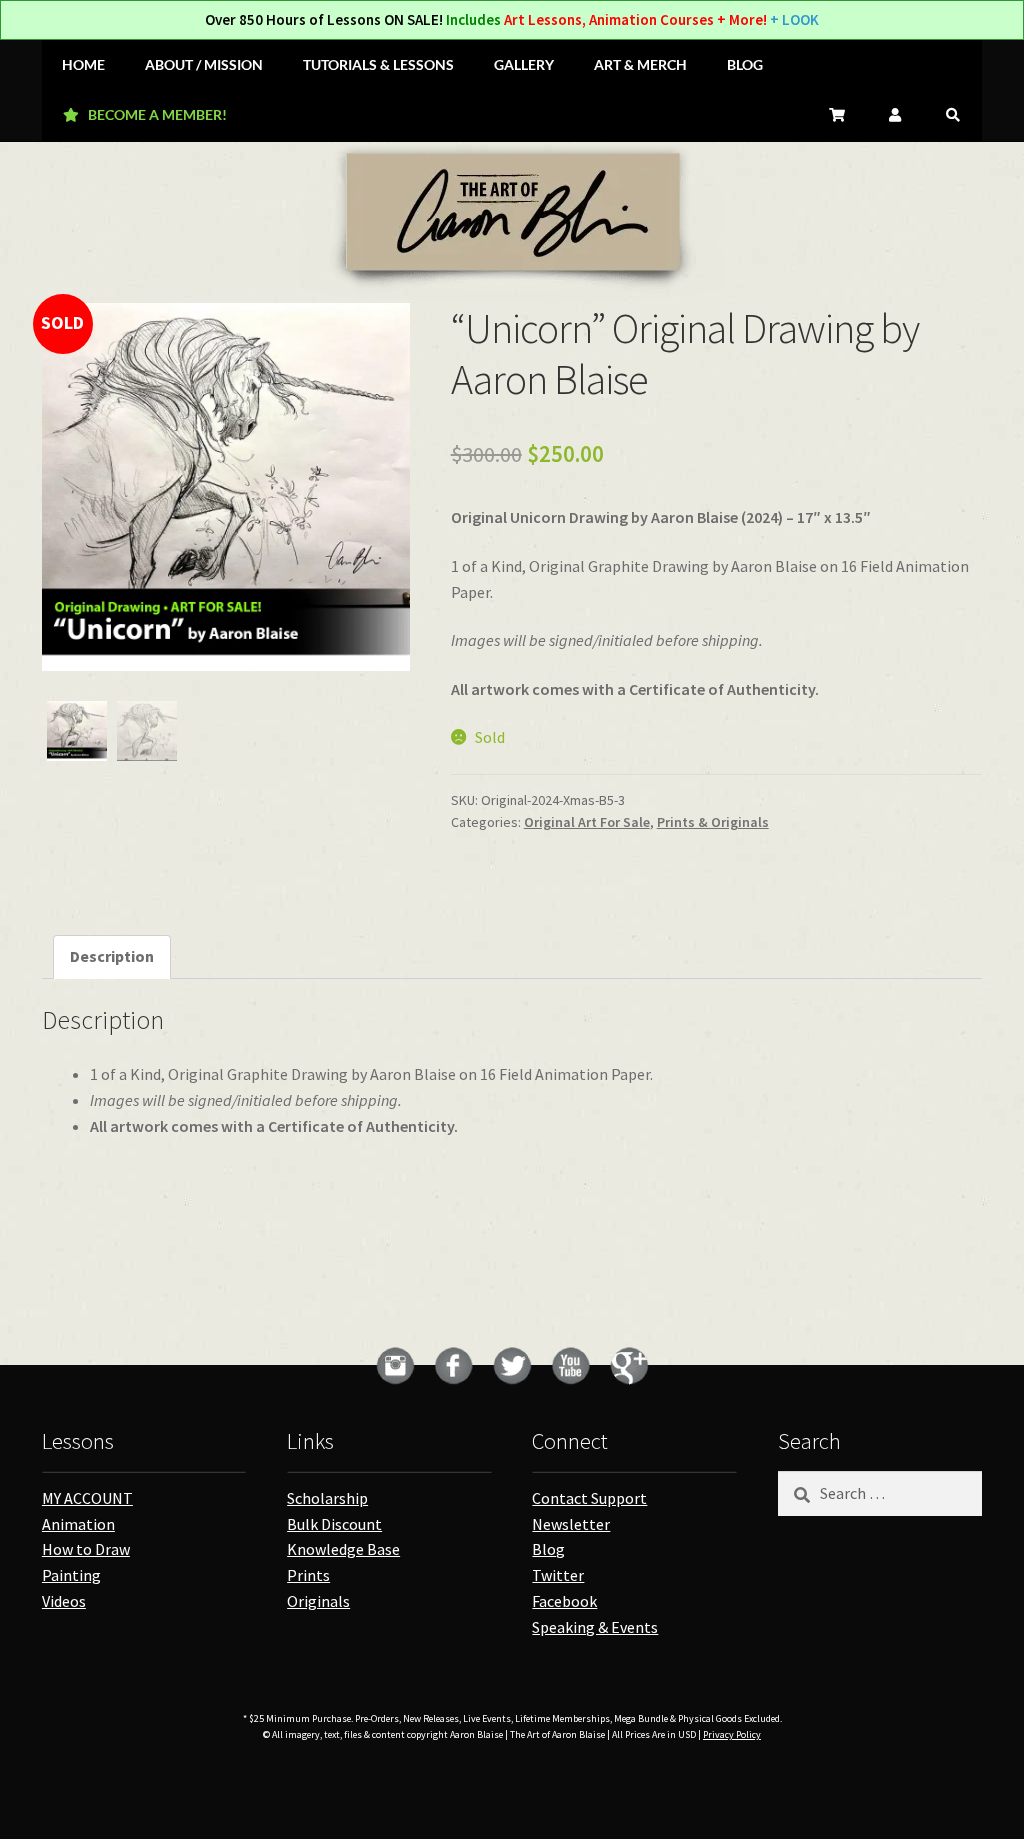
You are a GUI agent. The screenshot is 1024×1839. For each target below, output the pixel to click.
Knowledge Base (343, 1549)
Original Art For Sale (587, 822)
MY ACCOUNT (87, 1498)
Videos (64, 1601)
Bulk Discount (334, 1524)
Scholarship (327, 1498)
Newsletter (571, 1524)
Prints (308, 1575)
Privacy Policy (732, 1734)
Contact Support (589, 1498)
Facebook (564, 1601)
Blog (548, 1549)
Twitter (558, 1575)
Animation (78, 1524)
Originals (318, 1601)
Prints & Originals (713, 822)
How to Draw (86, 1549)
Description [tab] (112, 956)
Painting (71, 1575)
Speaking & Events (595, 1627)
